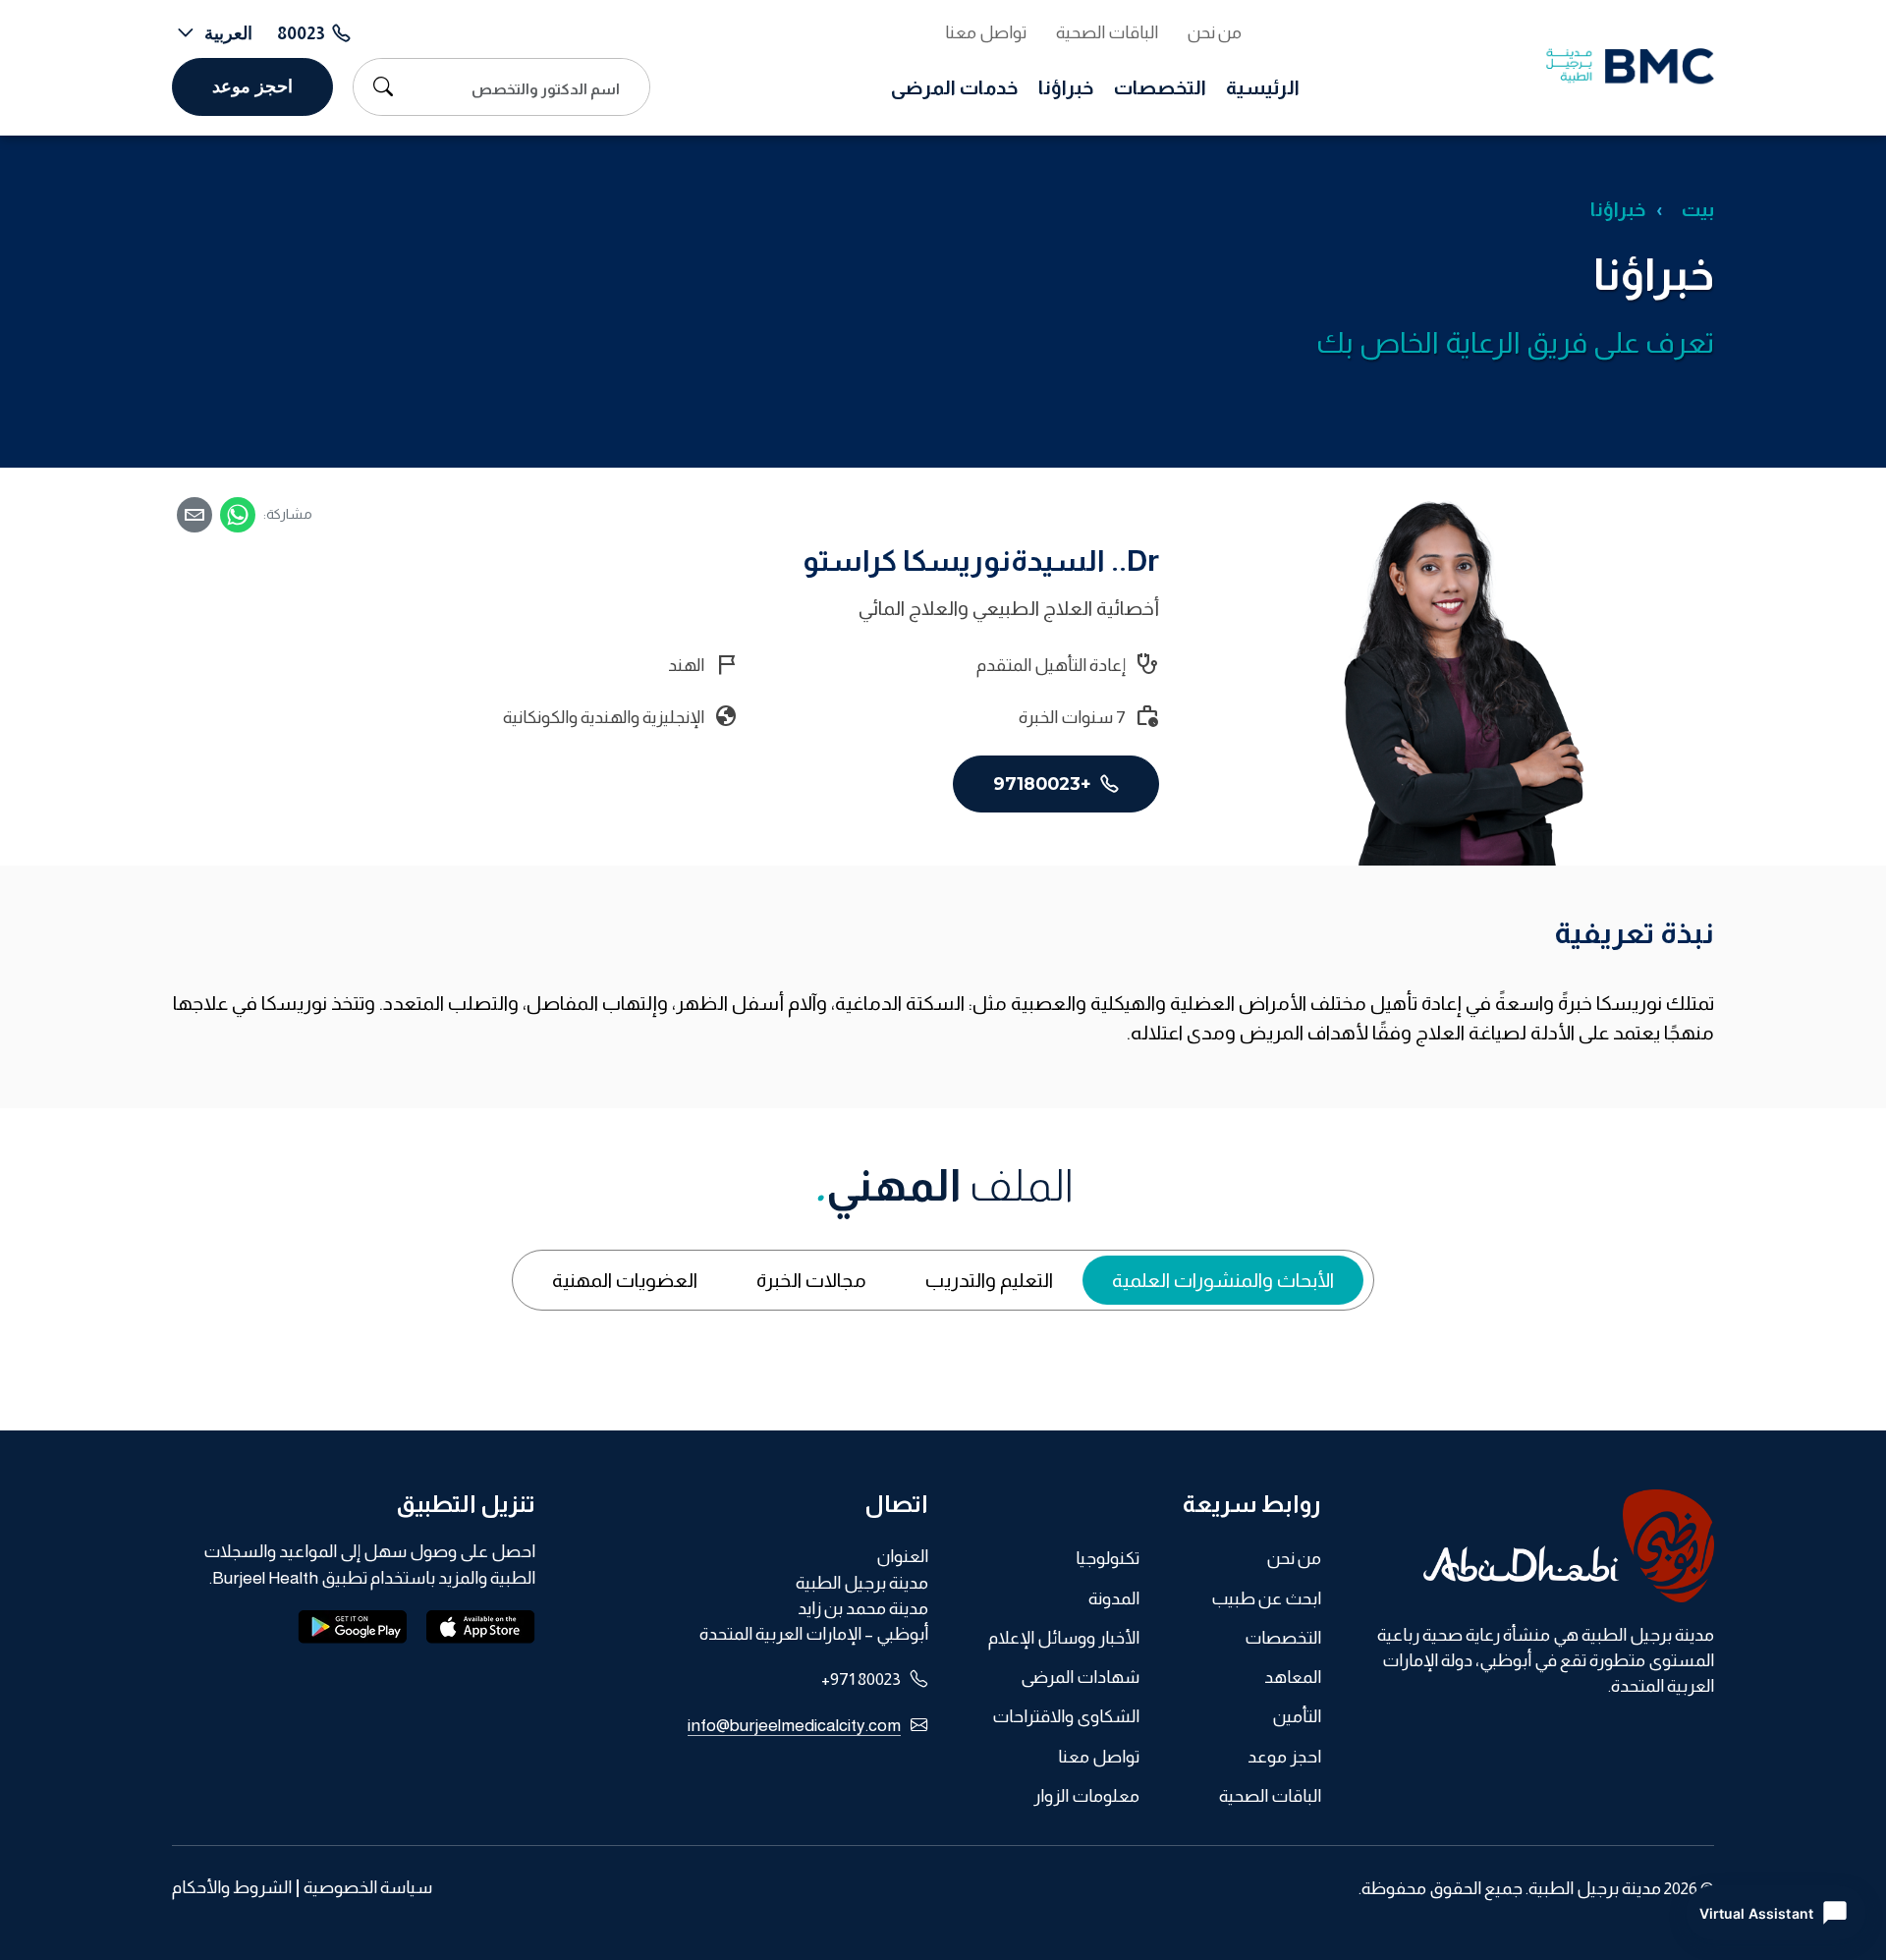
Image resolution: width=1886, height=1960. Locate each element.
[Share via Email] (194, 515)
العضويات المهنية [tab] (625, 1280)
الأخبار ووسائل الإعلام (1064, 1638)
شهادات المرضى (1080, 1677)
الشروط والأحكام (232, 1888)
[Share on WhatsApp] (238, 515)
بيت (1698, 209)
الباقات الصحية (1107, 32)
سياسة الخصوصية (368, 1888)
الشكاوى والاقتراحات (1066, 1716)
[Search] (378, 86)
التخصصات (1160, 87)
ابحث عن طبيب (1266, 1598)
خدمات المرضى (955, 87)
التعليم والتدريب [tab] (989, 1280)
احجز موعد (252, 86)
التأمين (1297, 1716)
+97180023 (1045, 784)
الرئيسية (1263, 87)
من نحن (1215, 32)
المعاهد (1293, 1677)
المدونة (1114, 1598)
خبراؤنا (1066, 87)
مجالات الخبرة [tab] (811, 1280)
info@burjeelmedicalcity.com (794, 1725)
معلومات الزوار (1086, 1796)
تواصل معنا (986, 32)
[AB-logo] (1532, 1546)
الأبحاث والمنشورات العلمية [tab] (1223, 1280)
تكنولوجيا (1108, 1558)
